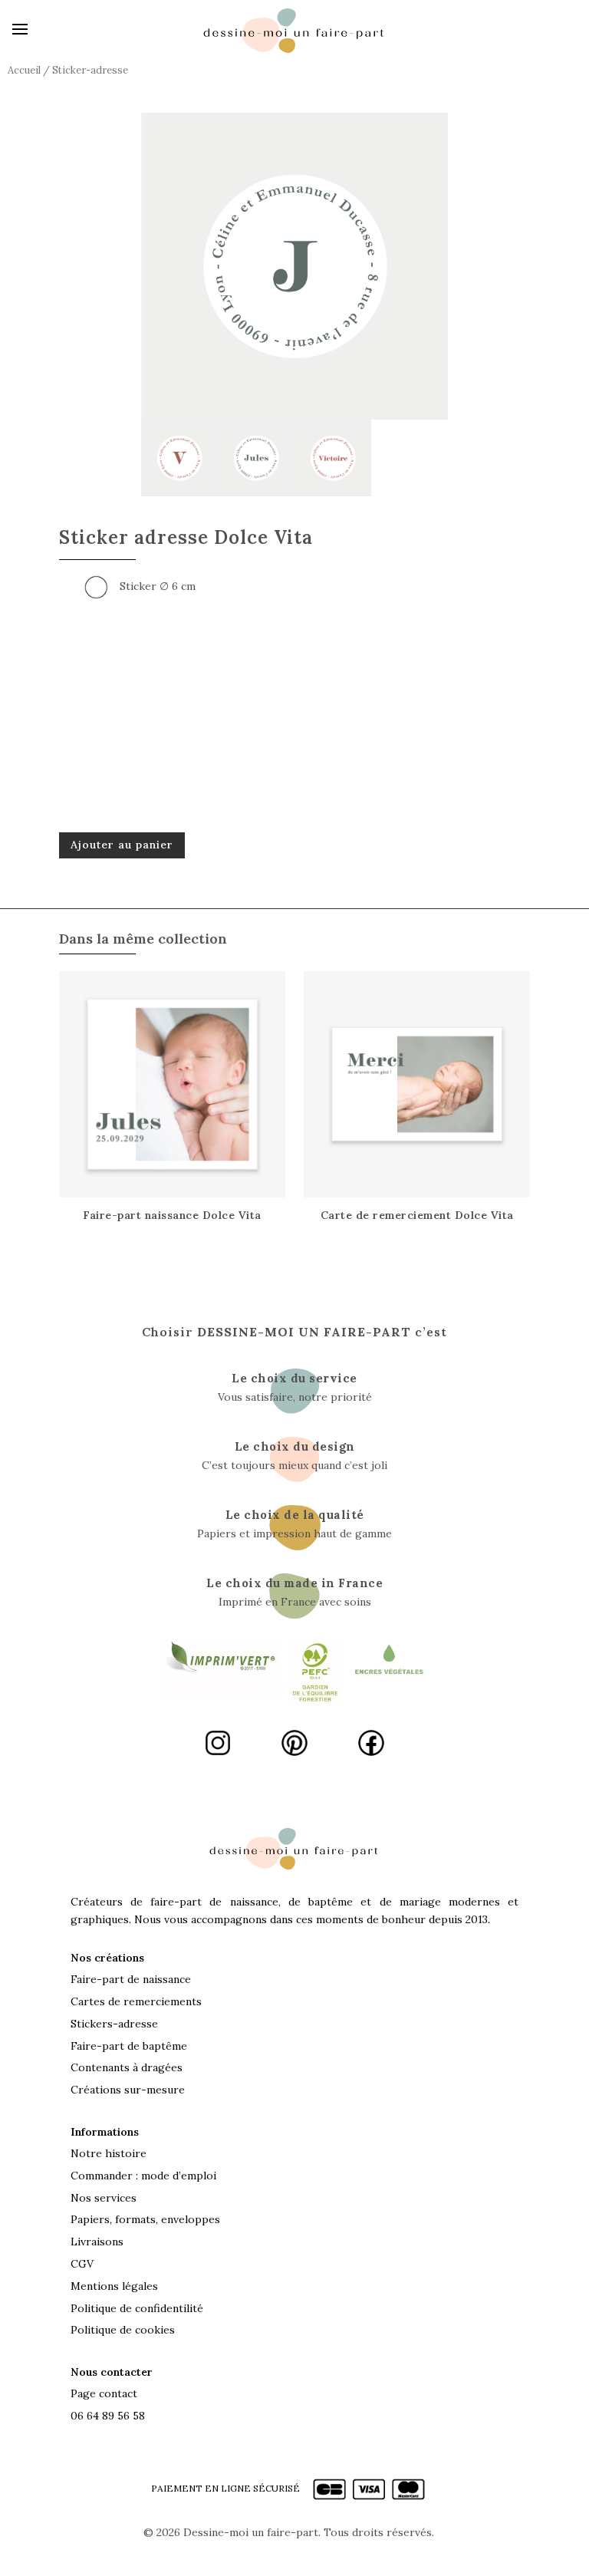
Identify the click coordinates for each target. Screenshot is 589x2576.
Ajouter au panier (122, 845)
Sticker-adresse (90, 70)
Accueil (24, 70)
